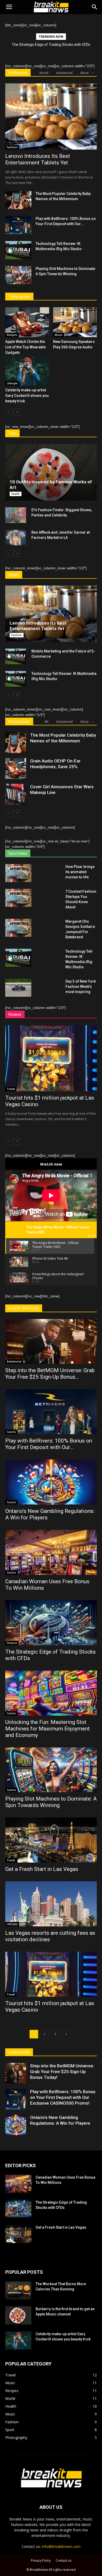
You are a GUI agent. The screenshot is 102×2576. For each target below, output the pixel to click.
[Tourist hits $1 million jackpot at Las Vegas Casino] (51, 1058)
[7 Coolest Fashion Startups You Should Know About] (18, 898)
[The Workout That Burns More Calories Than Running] (18, 2290)
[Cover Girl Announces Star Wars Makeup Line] (16, 794)
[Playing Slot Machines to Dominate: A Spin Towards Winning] (18, 275)
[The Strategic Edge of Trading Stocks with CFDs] (51, 1623)
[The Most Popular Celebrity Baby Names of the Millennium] (18, 200)
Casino (11, 1432)
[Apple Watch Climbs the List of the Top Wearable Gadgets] (27, 322)
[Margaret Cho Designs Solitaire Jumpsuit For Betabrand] (18, 928)
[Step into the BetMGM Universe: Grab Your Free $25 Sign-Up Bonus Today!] (51, 1342)
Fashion (12, 147)
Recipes (12, 335)
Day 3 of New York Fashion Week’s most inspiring (81, 987)
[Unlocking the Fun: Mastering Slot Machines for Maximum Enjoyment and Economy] (51, 1693)
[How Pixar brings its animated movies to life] (18, 873)
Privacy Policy (41, 2560)
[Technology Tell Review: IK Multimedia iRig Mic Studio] (18, 250)
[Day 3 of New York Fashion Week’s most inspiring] (18, 988)
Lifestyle (12, 383)
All (46, 722)
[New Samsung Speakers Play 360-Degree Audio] (75, 322)
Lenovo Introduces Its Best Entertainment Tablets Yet (38, 159)
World (44, 73)
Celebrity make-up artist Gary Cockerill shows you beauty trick (27, 396)
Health (16, 494)
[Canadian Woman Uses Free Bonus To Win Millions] (51, 1552)
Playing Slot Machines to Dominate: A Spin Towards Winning (51, 1802)
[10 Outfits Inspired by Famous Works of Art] (51, 472)
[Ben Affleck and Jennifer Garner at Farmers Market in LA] (16, 538)
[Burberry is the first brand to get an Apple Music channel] (18, 2315)
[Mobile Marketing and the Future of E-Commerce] (16, 656)
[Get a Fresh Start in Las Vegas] (51, 1840)
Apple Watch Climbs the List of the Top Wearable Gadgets (25, 347)
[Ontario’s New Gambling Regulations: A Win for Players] (51, 1482)
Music (59, 335)
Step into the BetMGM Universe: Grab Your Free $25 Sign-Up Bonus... (50, 1374)
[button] (95, 7)
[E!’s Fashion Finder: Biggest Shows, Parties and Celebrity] (16, 515)
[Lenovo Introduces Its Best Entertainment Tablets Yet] (51, 116)
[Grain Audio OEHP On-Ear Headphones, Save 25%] (16, 768)
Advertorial (64, 73)
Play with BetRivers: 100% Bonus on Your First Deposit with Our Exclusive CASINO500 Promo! (63, 2097)
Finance (12, 1643)
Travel (11, 1089)
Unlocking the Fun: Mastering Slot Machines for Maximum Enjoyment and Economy (47, 1729)
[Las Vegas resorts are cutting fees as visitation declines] (51, 1904)
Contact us (64, 2560)
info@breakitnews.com (61, 2546)
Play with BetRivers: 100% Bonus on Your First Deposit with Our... (49, 1444)
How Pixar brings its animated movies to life (80, 872)
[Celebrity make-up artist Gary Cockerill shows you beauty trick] (27, 371)
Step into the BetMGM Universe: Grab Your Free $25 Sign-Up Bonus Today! (62, 2072)
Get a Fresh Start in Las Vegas (42, 1869)
